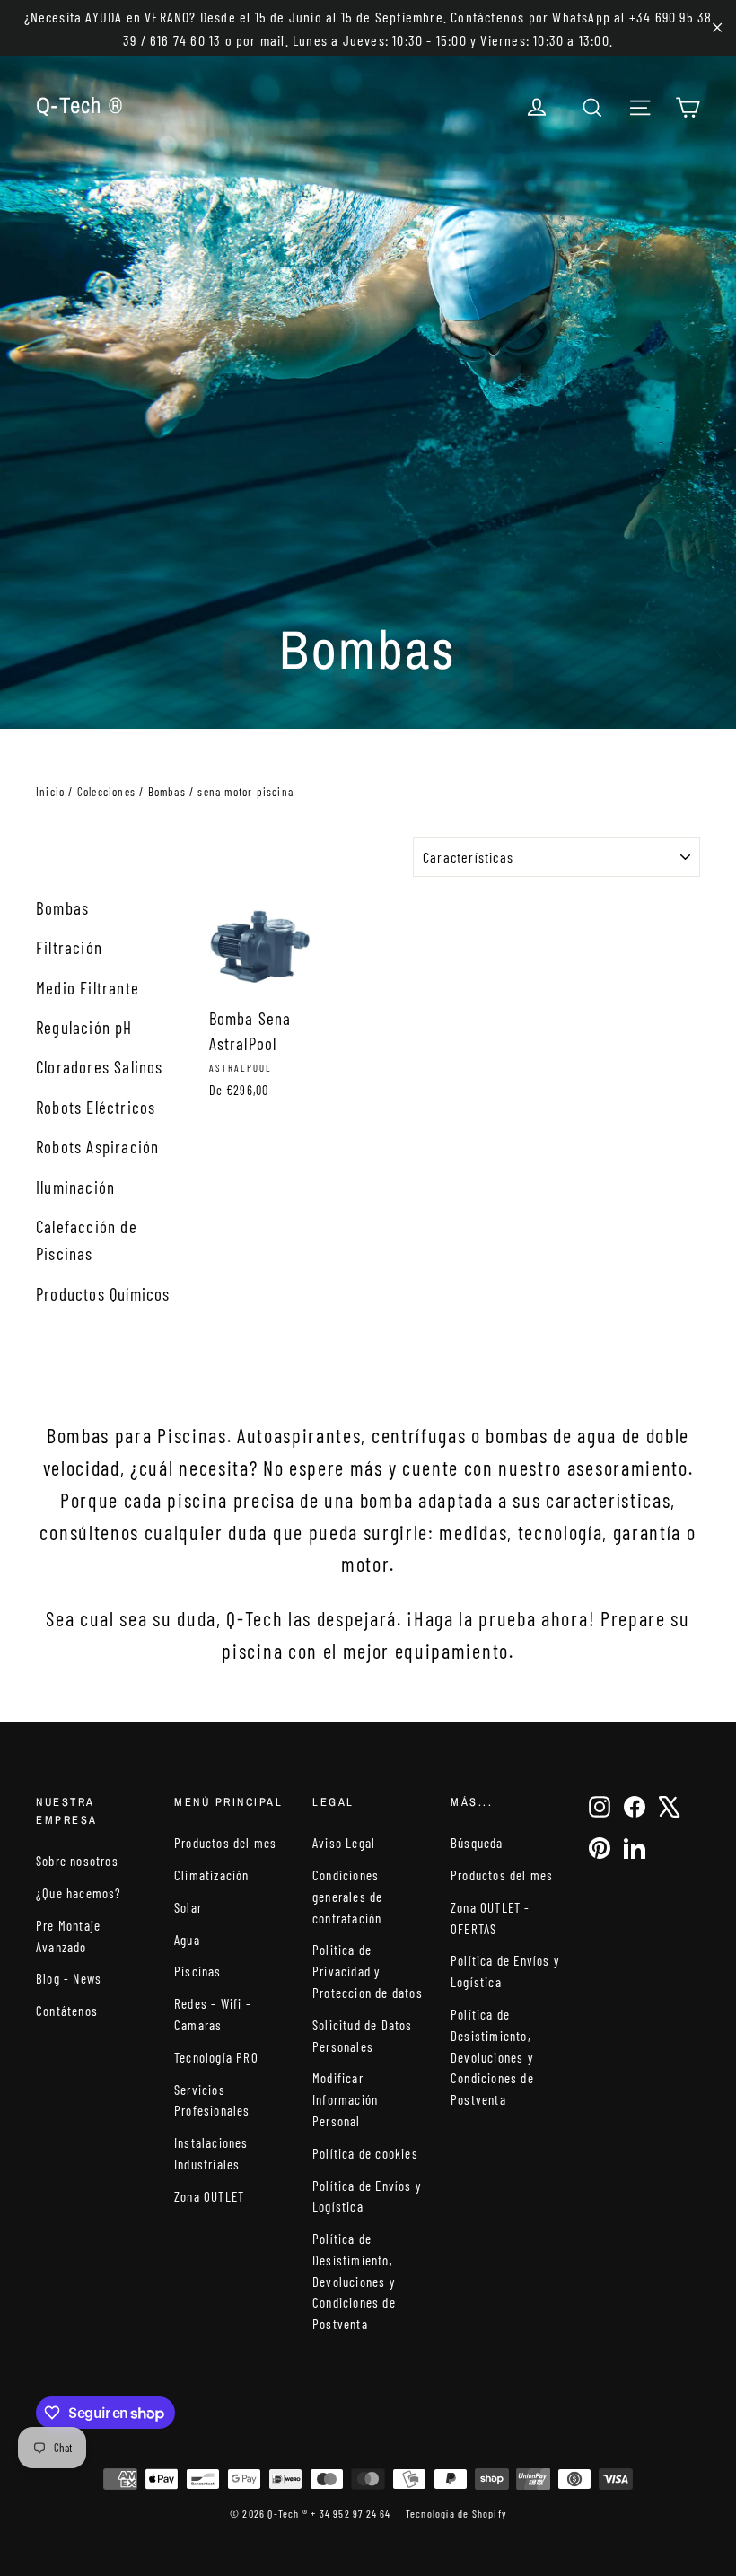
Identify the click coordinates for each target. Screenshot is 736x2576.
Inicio (50, 792)
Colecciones (106, 792)
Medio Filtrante (88, 988)
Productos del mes (225, 1843)
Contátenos (67, 2011)
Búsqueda (477, 1843)
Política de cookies (365, 2153)
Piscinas (198, 1971)
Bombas (167, 792)
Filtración (69, 947)
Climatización (212, 1875)
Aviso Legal (344, 1843)
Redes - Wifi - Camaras (213, 2014)
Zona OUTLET (209, 2196)
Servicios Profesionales (212, 2100)
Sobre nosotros (77, 1861)
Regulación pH (84, 1027)
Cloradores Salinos (100, 1067)
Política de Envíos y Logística (367, 2196)
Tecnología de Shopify (456, 2513)
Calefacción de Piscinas (87, 1240)
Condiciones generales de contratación (347, 1897)
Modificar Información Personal (345, 2099)
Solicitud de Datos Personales (363, 2036)
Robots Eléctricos (96, 1107)
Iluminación (75, 1187)
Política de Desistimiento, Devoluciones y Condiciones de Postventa (354, 2281)
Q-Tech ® (79, 105)
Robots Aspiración (97, 1147)
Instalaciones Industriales (211, 2153)
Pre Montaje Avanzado (68, 1936)
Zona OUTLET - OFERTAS (491, 1918)
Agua (187, 1940)
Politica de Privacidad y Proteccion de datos (368, 1971)
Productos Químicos (103, 1294)
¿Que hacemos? (79, 1893)
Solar (188, 1907)
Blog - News (69, 1978)
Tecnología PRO (216, 2057)
